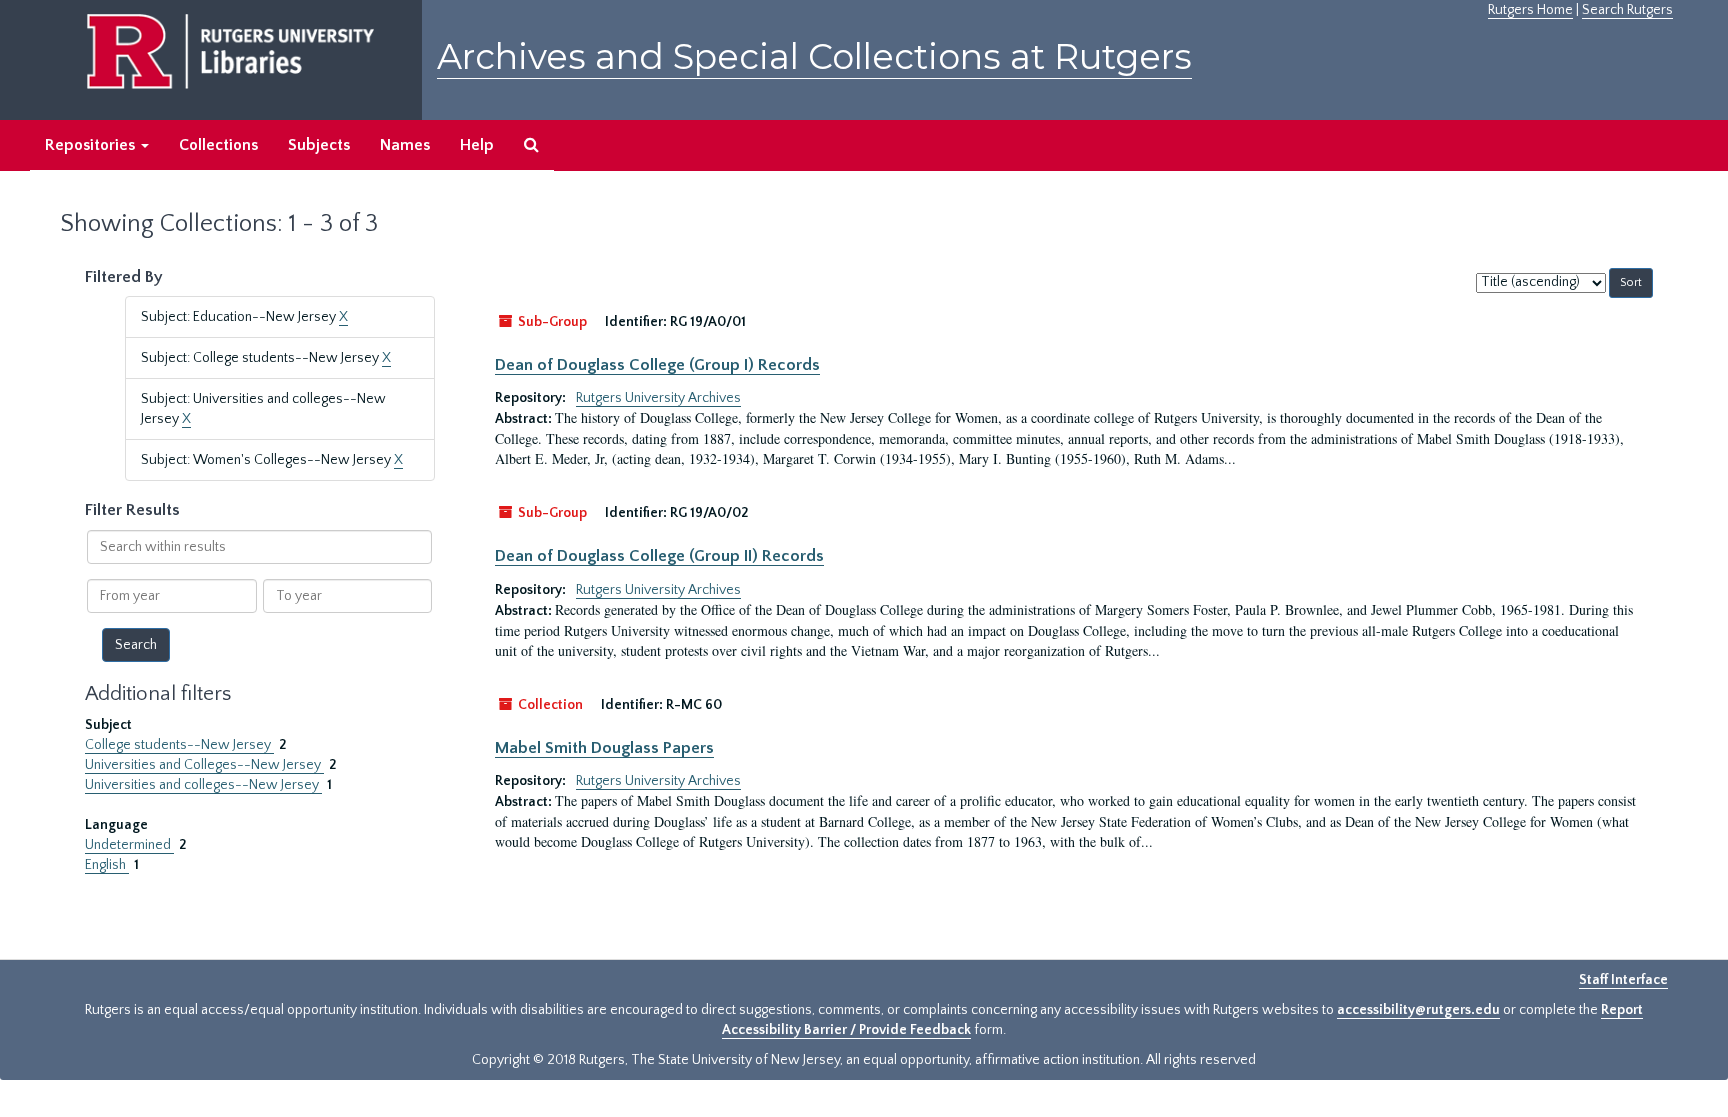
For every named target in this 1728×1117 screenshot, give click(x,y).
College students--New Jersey (179, 745)
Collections (218, 145)
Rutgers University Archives (658, 398)
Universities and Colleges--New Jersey (204, 765)
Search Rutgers (1627, 10)
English (107, 865)
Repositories (92, 145)
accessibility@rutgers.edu (1418, 1010)
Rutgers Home (1530, 10)
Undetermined (129, 845)
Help (477, 145)
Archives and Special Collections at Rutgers (814, 56)
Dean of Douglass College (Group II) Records (659, 556)
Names (405, 145)
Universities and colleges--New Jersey (203, 785)
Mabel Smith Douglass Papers (604, 748)
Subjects (319, 145)
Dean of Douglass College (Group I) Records (657, 365)
